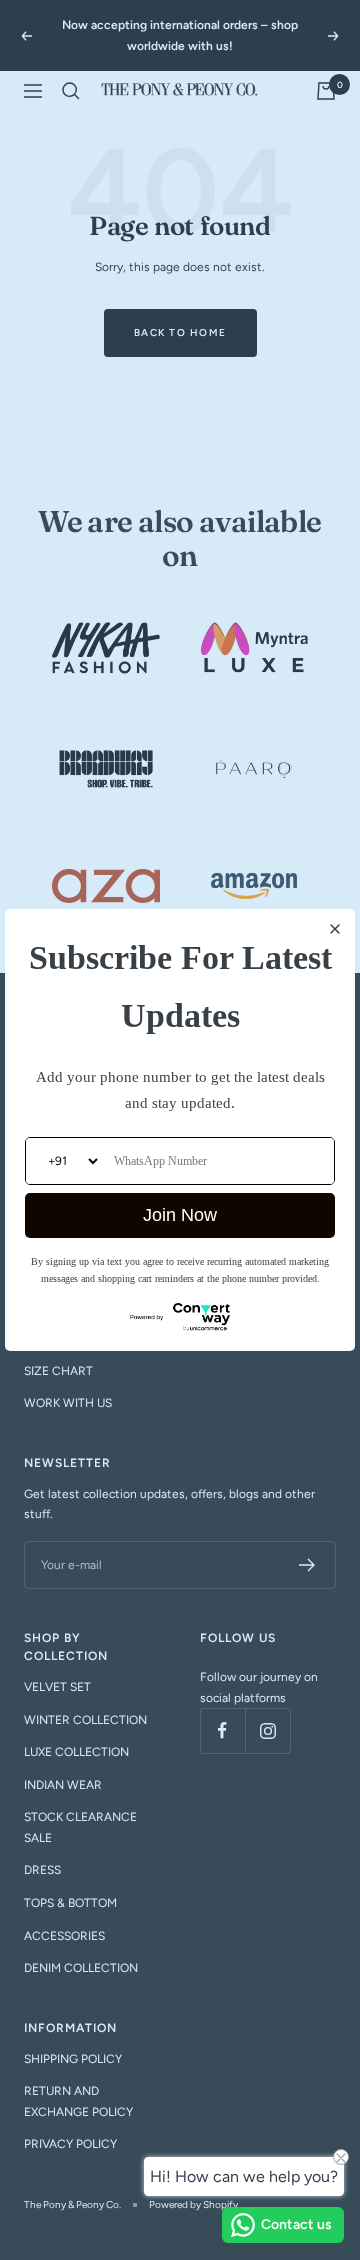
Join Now (180, 1215)
